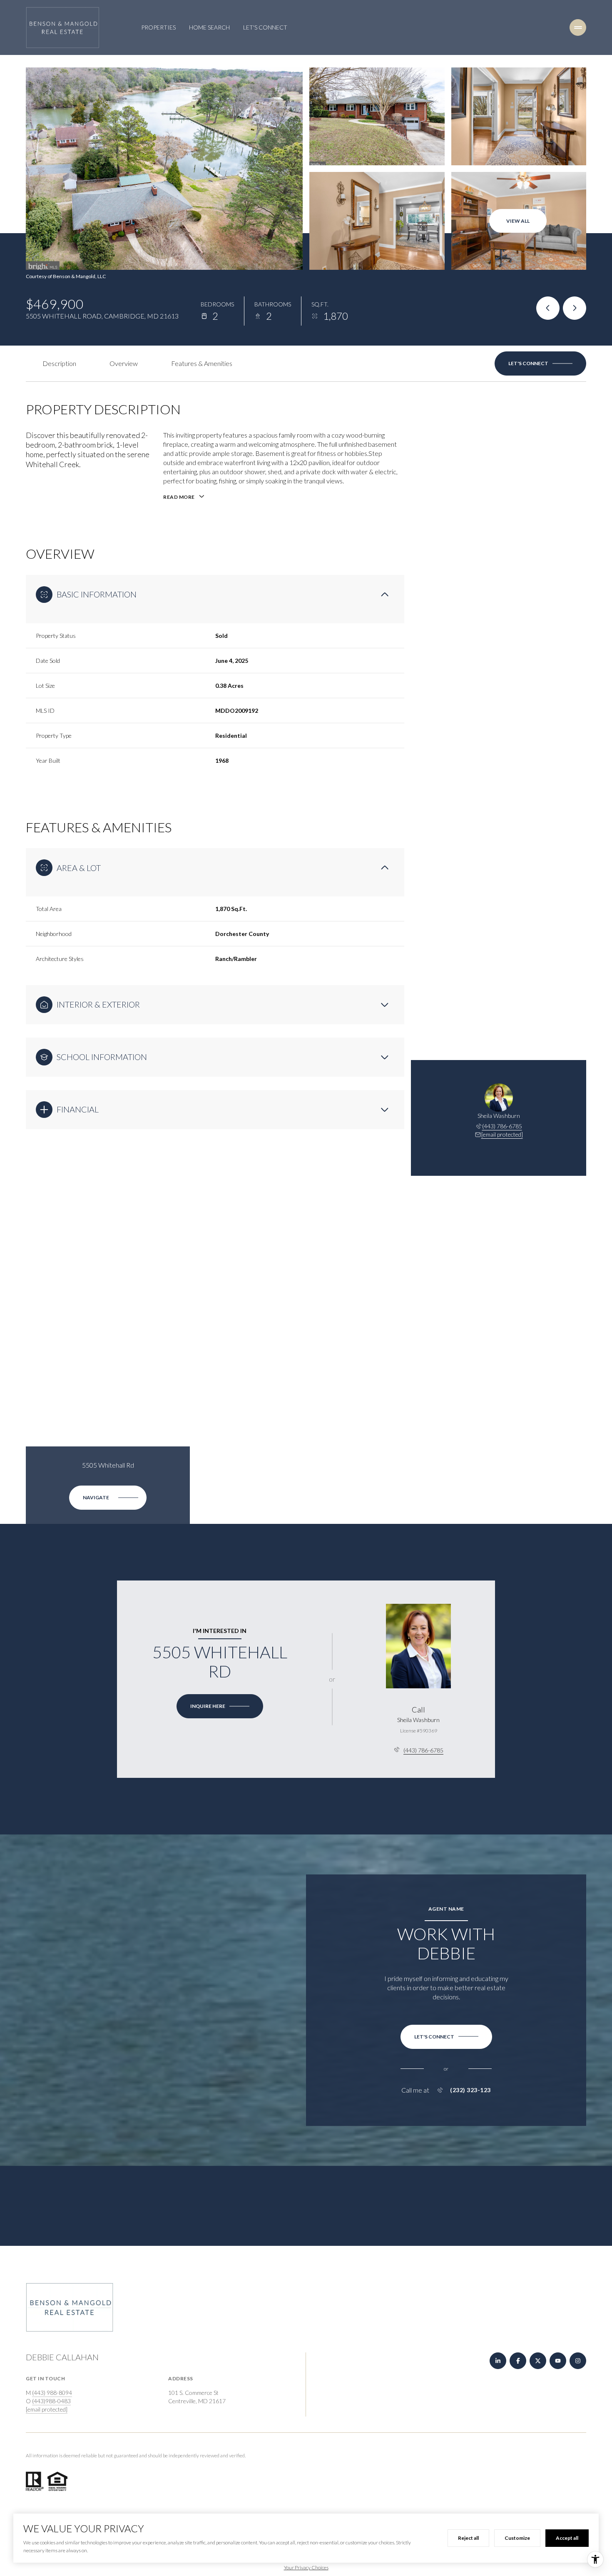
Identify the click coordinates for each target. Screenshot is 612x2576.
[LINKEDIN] (498, 2361)
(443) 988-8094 (52, 2393)
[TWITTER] (538, 2361)
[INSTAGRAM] (578, 2361)
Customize (517, 2538)
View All (518, 221)
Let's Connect (265, 27)
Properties (158, 27)
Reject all (468, 2538)
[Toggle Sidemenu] (578, 27)
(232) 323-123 (470, 2090)
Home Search (209, 27)
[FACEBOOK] (518, 2361)
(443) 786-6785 (502, 1126)
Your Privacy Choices (306, 2567)
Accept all (567, 2538)
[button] (540, 363)
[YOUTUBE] (558, 2361)
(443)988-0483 (51, 2401)
